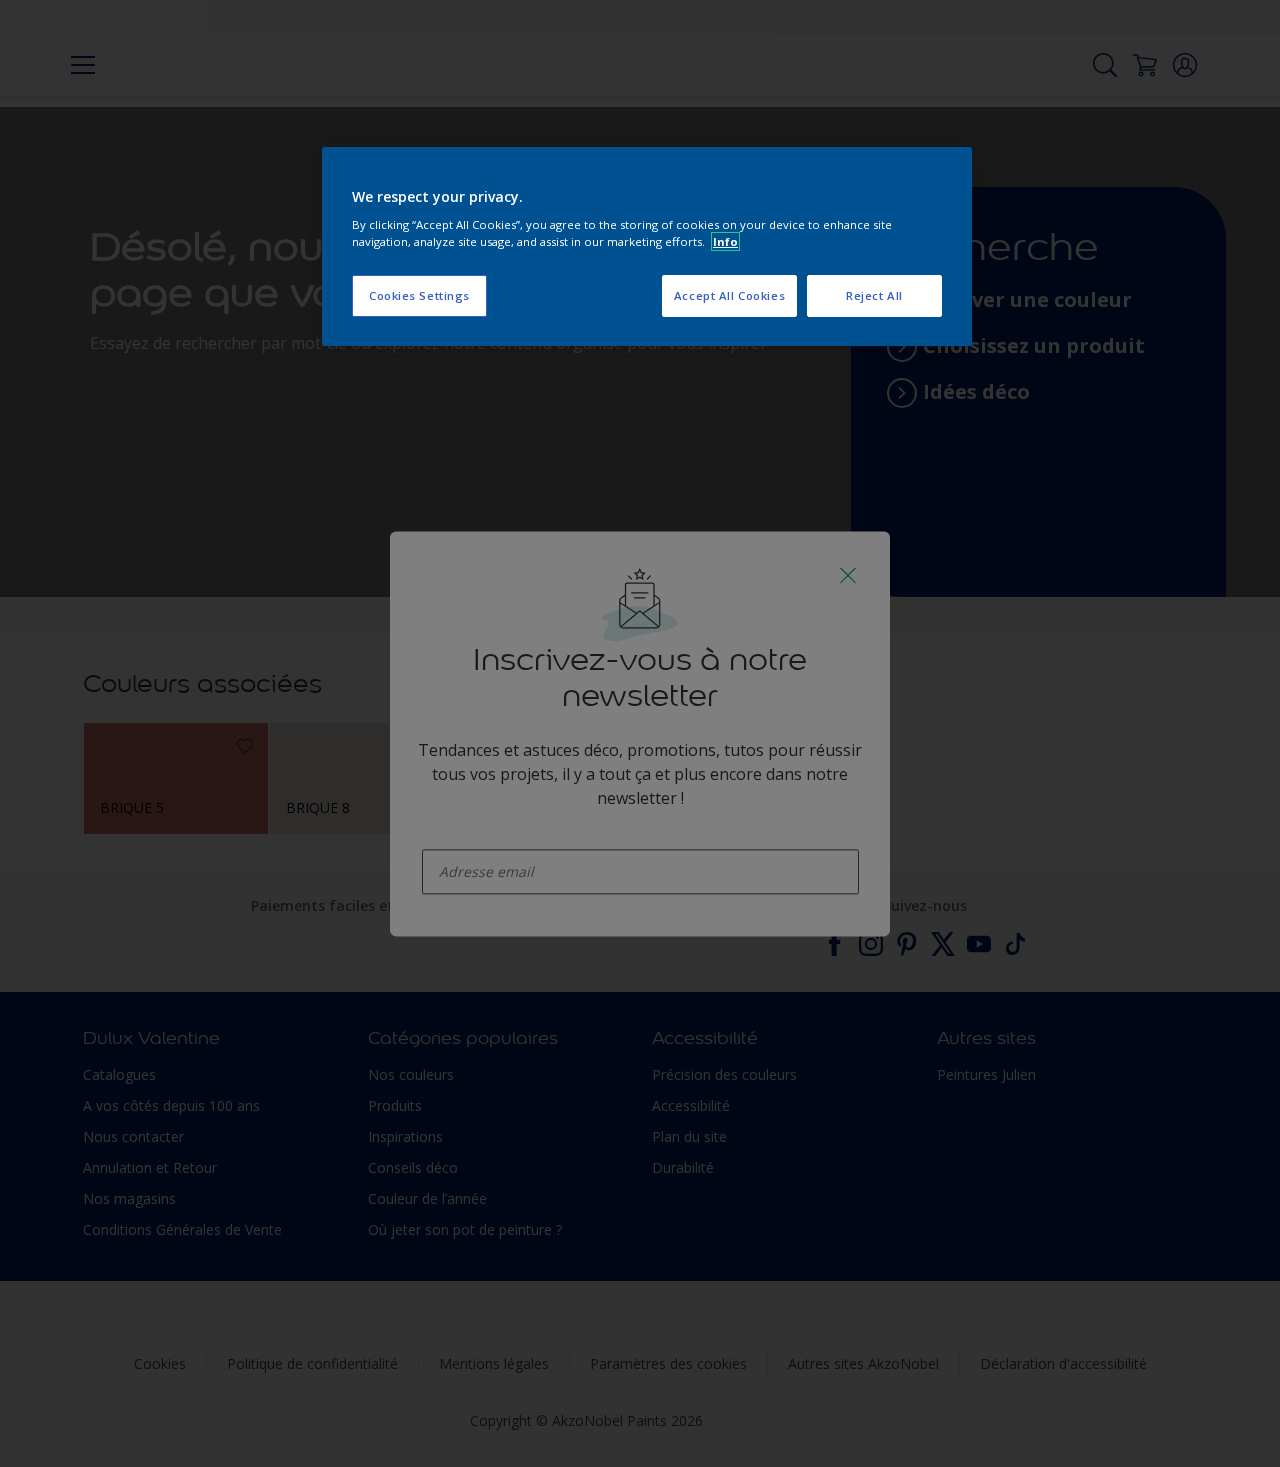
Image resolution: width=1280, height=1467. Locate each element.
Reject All (874, 295)
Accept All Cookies (729, 295)
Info (725, 241)
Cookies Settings (419, 295)
